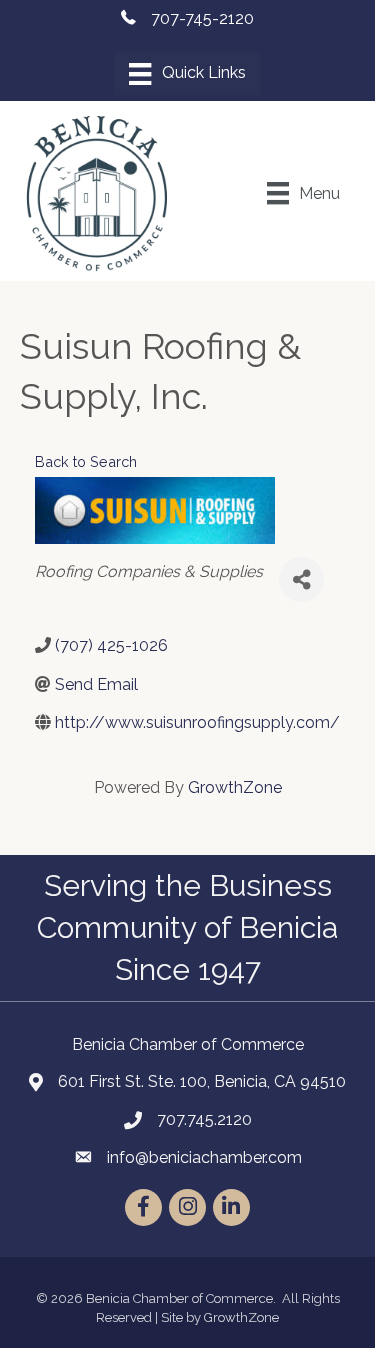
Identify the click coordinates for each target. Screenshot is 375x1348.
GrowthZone (235, 787)
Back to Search (86, 461)
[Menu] (187, 74)
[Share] (301, 579)
